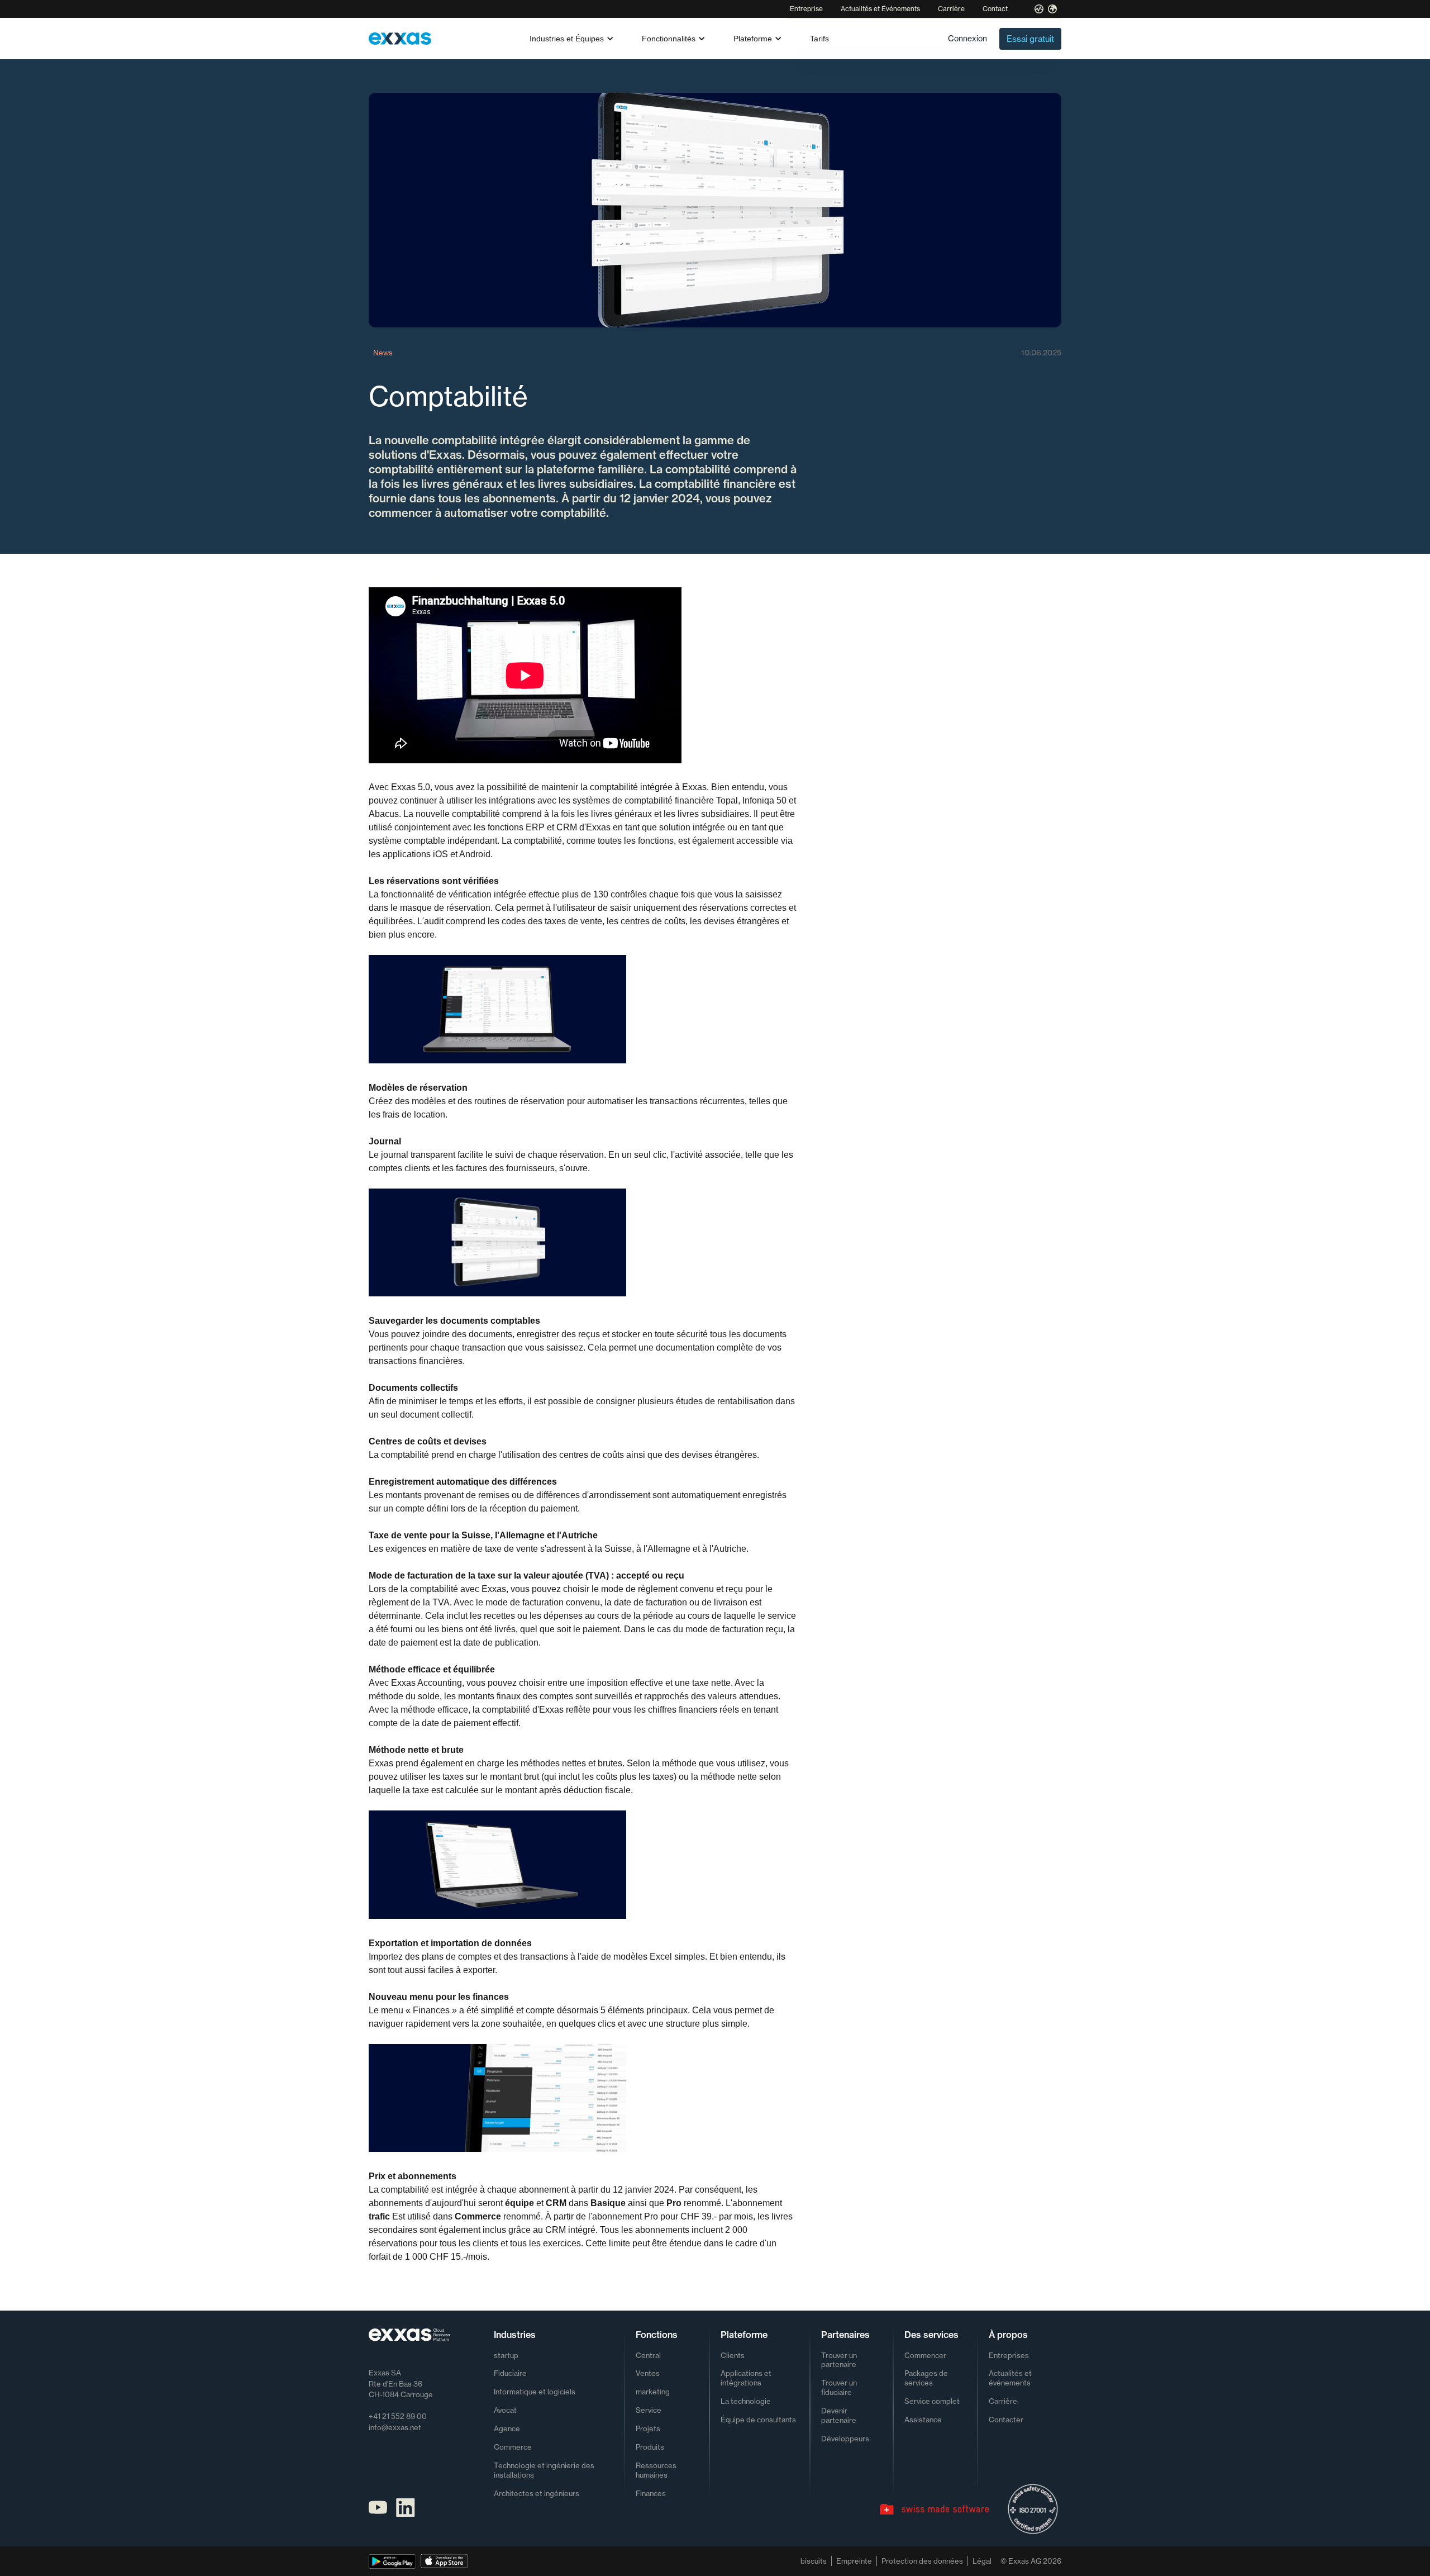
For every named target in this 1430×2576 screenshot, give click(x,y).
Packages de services (926, 2378)
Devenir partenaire (839, 2415)
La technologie (746, 2401)
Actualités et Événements (880, 9)
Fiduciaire (510, 2373)
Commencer (925, 2355)
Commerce (513, 2447)
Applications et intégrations (746, 2378)
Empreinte (854, 2561)
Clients (733, 2355)
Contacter (1006, 2420)
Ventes (648, 2373)
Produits (650, 2447)
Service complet (932, 2401)
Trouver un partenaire (839, 2360)
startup (506, 2355)
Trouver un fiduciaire (839, 2387)
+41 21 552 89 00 (398, 2416)
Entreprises (1009, 2355)
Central (648, 2355)
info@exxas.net (395, 2427)
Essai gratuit (1030, 39)
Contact (995, 9)
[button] (572, 39)
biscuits (814, 2561)
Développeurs (845, 2439)
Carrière (951, 9)
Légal (982, 2561)
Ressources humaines (656, 2470)
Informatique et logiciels (535, 2392)
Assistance (923, 2420)
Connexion (967, 38)
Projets (648, 2428)
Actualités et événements (1010, 2378)
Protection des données (922, 2561)
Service (649, 2410)
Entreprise (806, 9)
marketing (653, 2392)
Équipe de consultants (758, 2420)
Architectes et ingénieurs (537, 2493)
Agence (507, 2428)
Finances (651, 2493)
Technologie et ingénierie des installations (544, 2470)
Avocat (505, 2410)
